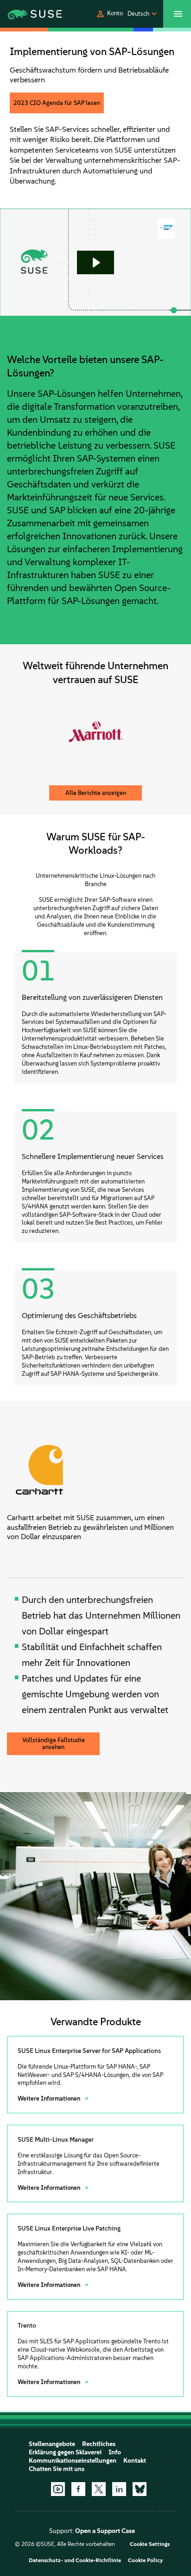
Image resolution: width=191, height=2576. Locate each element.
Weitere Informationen (50, 2098)
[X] (99, 2489)
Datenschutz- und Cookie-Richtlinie (75, 2560)
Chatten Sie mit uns (57, 2469)
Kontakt (135, 2461)
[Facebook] (78, 2489)
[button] (109, 14)
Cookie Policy (145, 2560)
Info (115, 2452)
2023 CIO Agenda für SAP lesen (57, 103)
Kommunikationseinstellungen (73, 2461)
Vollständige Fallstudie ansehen (54, 1744)
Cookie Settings (150, 2544)
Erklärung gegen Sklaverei (65, 2452)
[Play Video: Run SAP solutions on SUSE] (95, 263)
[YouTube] (58, 2489)
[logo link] (27, 14)
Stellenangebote (52, 2444)
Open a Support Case (105, 2531)
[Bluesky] (140, 2489)
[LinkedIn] (119, 2489)
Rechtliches (99, 2444)
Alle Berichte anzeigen (96, 793)
